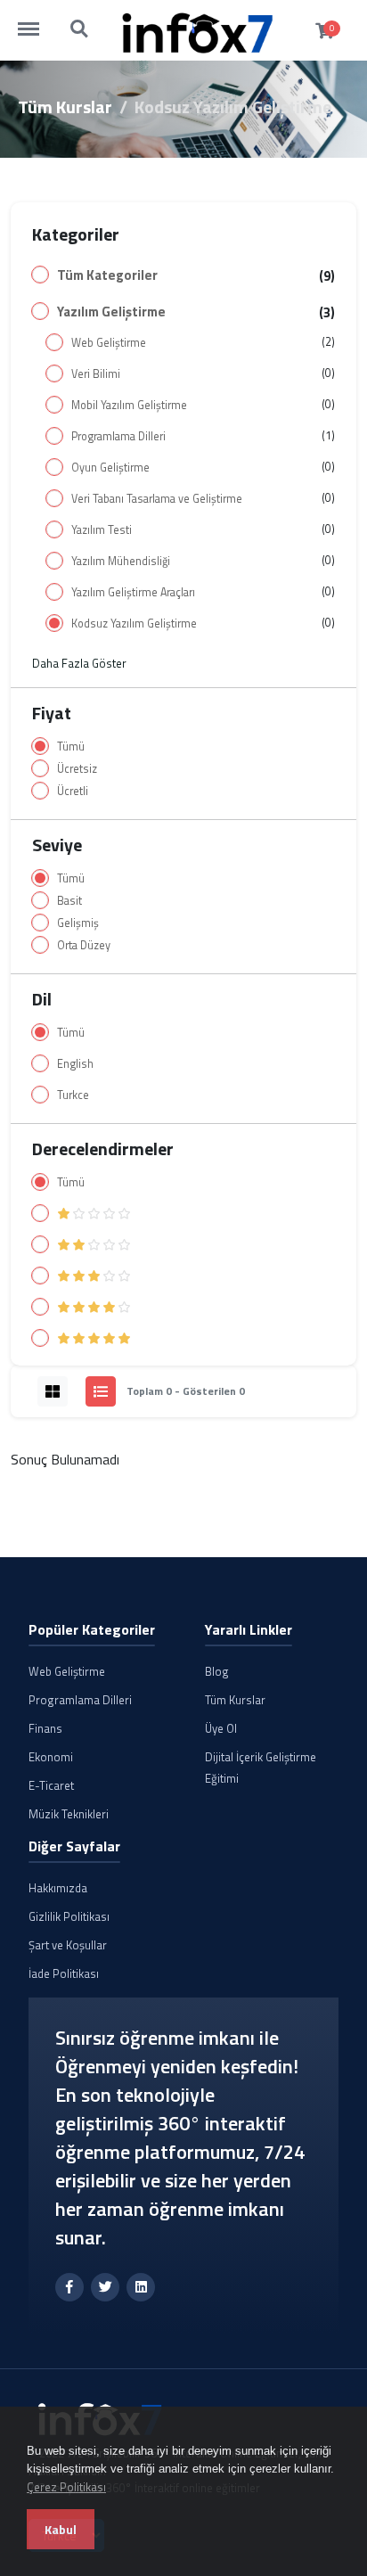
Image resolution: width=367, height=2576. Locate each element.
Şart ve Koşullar (68, 1945)
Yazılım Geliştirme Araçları (133, 592)
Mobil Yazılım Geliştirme (129, 405)
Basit (69, 901)
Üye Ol (221, 1728)
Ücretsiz (77, 769)
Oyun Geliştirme (110, 468)
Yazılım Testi (102, 530)
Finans (45, 1728)
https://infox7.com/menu (37, 21)
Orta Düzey (84, 945)
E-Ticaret (51, 1785)
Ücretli (73, 791)
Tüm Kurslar (65, 107)
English (75, 1064)
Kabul (61, 2529)
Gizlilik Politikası (69, 1916)
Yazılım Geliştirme (111, 312)
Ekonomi (51, 1757)
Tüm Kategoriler (107, 275)
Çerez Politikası (66, 2487)
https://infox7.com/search (80, 21)
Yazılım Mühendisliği (121, 561)
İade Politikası (64, 1973)
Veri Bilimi (96, 374)
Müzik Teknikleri (69, 1814)
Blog (217, 1671)
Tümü (71, 747)
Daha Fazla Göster (79, 663)
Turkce (73, 1095)
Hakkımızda (58, 1888)
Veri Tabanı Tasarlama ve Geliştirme (157, 499)
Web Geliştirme (109, 343)
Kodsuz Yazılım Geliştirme (134, 623)
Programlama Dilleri (118, 436)
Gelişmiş (78, 923)
